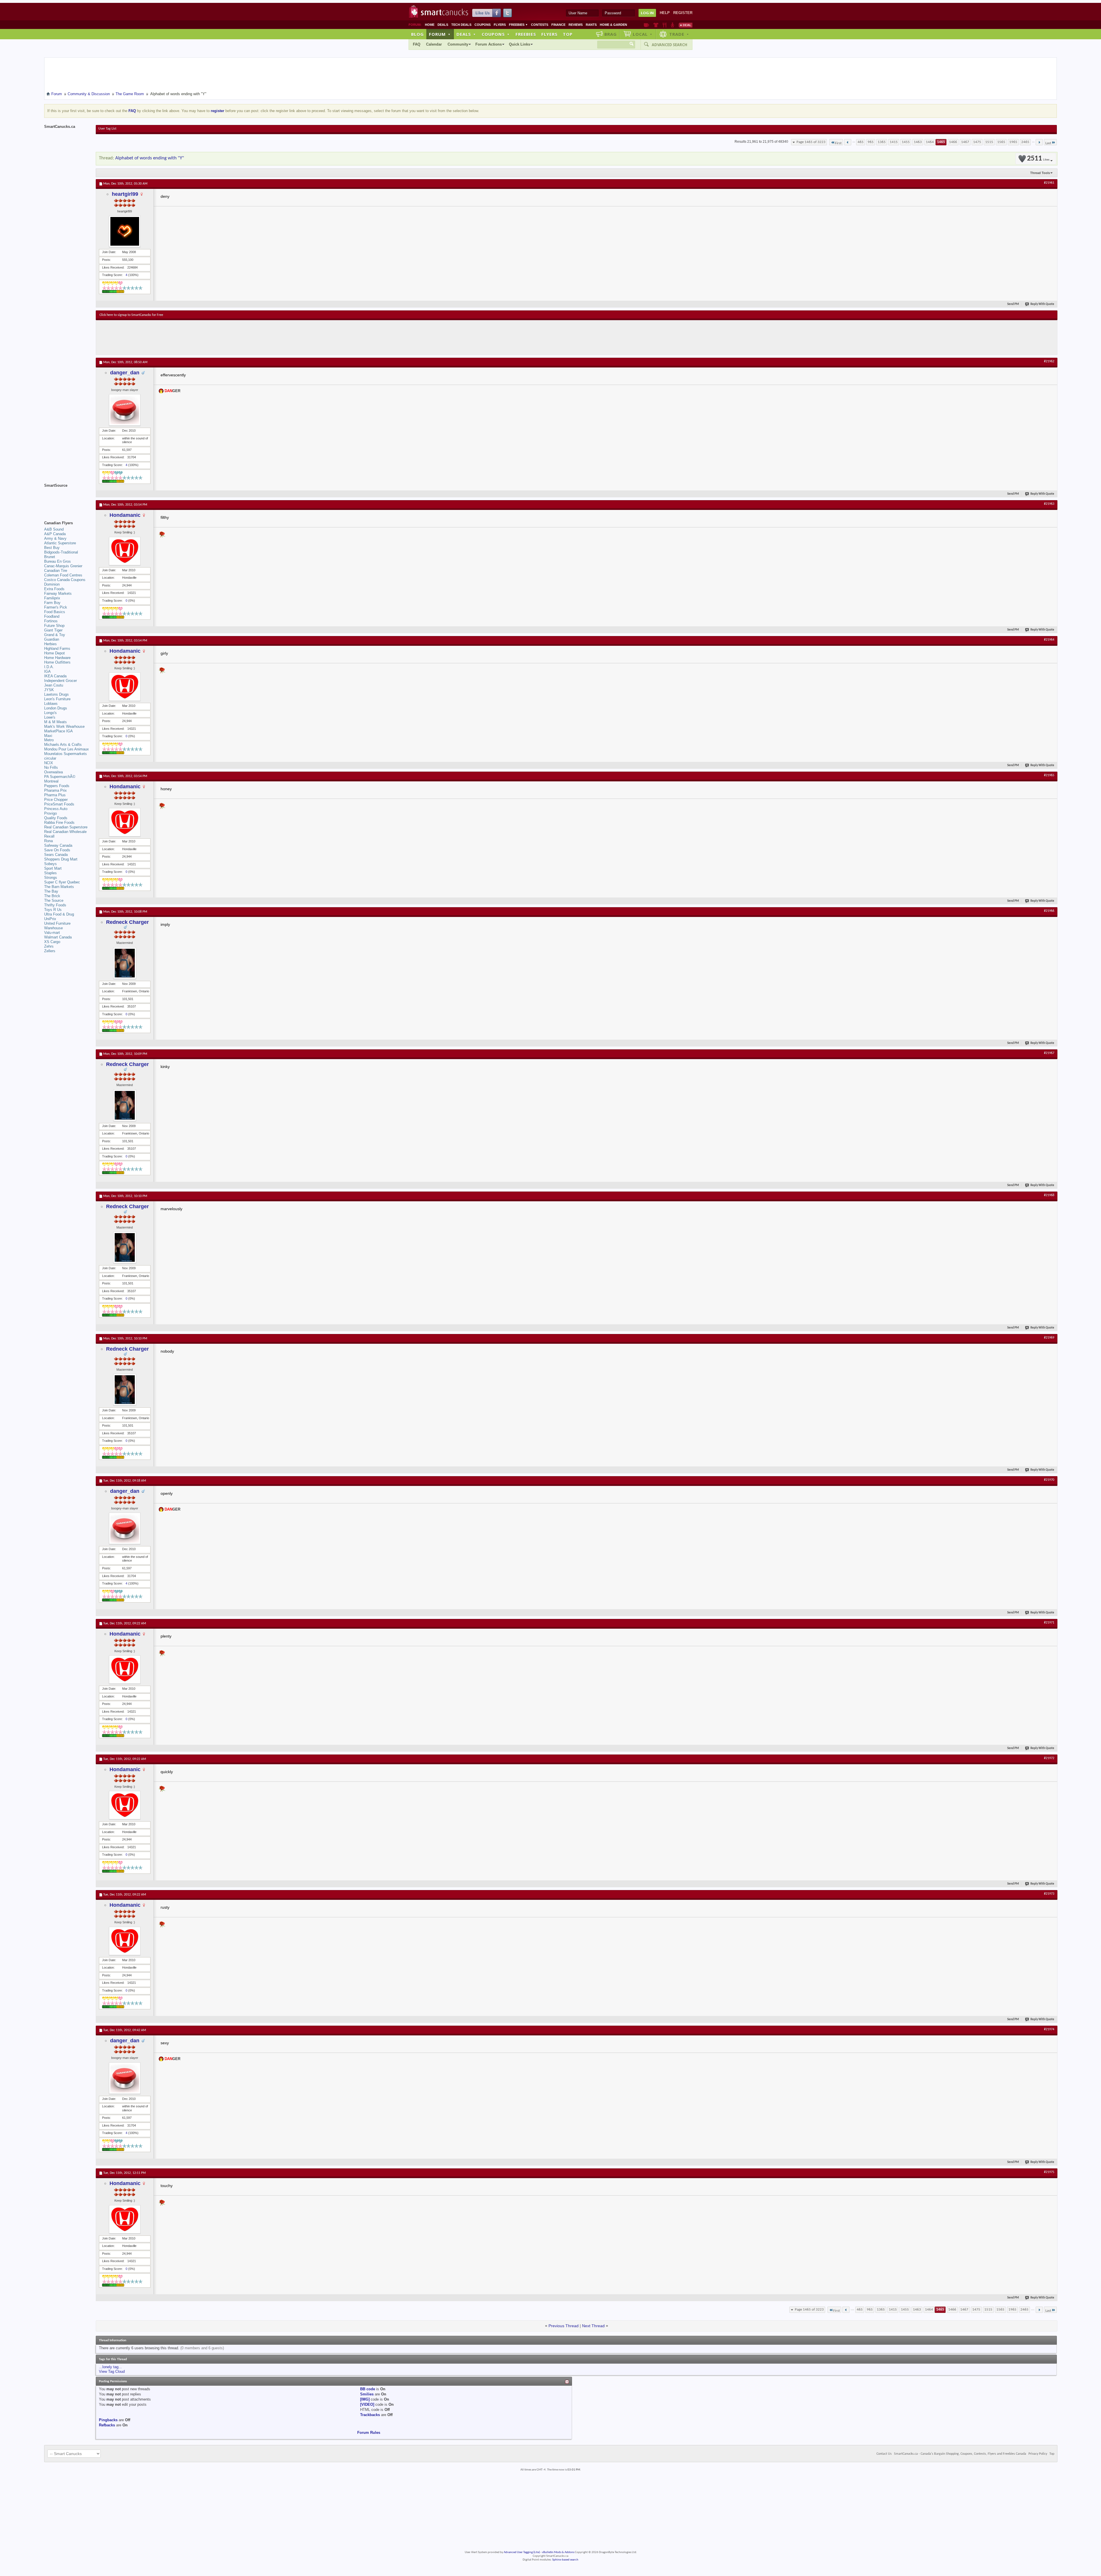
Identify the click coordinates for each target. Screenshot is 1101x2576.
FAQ (417, 44)
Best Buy (52, 548)
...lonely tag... (110, 2367)
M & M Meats (55, 722)
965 (871, 142)
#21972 (1049, 1758)
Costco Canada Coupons (65, 580)
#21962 (1049, 361)
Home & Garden (613, 25)
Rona (48, 841)
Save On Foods (57, 850)
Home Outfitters (57, 662)
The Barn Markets (59, 887)
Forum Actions (489, 44)
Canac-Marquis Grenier (63, 566)
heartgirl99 (125, 194)
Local (643, 34)
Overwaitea (53, 772)
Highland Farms (57, 649)
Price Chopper (56, 800)
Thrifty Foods (55, 905)
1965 (1013, 142)
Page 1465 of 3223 (811, 142)
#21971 (1049, 1623)
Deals (443, 25)
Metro (49, 740)
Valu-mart (52, 933)
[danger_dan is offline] (125, 410)
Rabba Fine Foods (59, 823)
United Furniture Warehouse (57, 926)
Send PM (1013, 304)
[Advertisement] (205, 337)
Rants (591, 25)
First (838, 143)
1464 (930, 142)
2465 (1025, 142)
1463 (918, 142)
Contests (540, 25)
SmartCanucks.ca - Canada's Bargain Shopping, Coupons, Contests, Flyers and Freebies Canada (960, 2454)
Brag (611, 34)
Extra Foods (54, 589)
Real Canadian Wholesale (65, 832)
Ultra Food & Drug (59, 914)
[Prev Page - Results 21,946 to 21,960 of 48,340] (848, 142)
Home (430, 25)
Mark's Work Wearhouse (64, 726)
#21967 (1049, 1053)
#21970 (1049, 1480)
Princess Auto (56, 809)
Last (1048, 143)
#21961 (1049, 183)
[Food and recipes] (664, 25)
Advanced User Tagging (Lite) (522, 2552)
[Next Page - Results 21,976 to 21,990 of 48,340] (1039, 142)
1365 (882, 142)
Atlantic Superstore (60, 543)
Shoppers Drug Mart (61, 859)
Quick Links (520, 44)
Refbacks (107, 2425)
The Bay (51, 891)
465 (861, 142)
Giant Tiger (53, 630)
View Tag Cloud (112, 2371)
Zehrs (49, 946)
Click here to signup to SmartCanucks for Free (131, 315)
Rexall (49, 836)
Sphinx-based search (565, 2560)
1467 (965, 142)
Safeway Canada (58, 845)
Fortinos (51, 621)
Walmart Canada (58, 937)
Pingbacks (108, 2420)
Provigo (50, 813)
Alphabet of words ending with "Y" (150, 158)
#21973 (1049, 1894)
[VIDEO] (367, 2404)
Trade (679, 34)
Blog (417, 34)
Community (458, 44)
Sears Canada (56, 855)
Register (683, 13)
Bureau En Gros (57, 561)
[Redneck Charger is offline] (125, 963)
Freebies (518, 25)
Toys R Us (53, 910)
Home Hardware (57, 658)
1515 (989, 142)
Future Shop (54, 626)
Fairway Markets (58, 593)
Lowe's (50, 717)
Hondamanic (125, 515)
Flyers (500, 25)
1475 (977, 142)
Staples (50, 873)
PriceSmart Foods (59, 804)
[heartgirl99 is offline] (125, 231)
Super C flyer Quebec (62, 882)
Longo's (50, 713)
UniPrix (50, 919)
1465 (941, 142)
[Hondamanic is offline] (125, 551)
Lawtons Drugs (56, 694)
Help (665, 13)
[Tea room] (646, 25)
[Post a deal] (686, 25)
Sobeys (50, 864)
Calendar (434, 44)
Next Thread (593, 2326)
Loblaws (51, 704)
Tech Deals (461, 25)
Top (568, 34)
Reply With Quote (1042, 304)
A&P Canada (55, 534)
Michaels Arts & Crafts (63, 745)
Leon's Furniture (57, 699)
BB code (368, 2389)
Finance (558, 25)
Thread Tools (1040, 173)
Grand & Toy (55, 635)
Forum (440, 34)
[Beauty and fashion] (656, 25)
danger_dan (125, 373)
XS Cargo (52, 942)
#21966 (1049, 911)
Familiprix (52, 598)
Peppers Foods (57, 786)
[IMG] (365, 2399)
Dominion (52, 584)
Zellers (50, 951)
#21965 (1049, 775)
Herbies (50, 644)
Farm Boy (52, 603)
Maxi (48, 736)
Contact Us (884, 2454)
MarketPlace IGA (58, 731)
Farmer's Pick (56, 607)
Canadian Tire (56, 571)
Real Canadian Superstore (66, 827)
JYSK (49, 690)
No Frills (51, 767)
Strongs (51, 878)
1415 (894, 142)
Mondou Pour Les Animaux (67, 749)
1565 (1001, 142)
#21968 (1049, 1195)
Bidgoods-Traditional (61, 552)
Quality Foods (56, 818)
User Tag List (107, 129)
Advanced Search (669, 45)
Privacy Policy (1038, 2454)
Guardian (52, 639)
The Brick (52, 896)
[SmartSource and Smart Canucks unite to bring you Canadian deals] (67, 498)
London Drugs (56, 708)
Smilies (367, 2394)
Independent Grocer (60, 681)
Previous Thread (564, 2326)
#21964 (1049, 640)
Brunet (50, 557)
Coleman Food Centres (63, 575)
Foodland (52, 616)
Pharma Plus (55, 795)
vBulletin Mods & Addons (558, 2552)
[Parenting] (672, 25)
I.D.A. (49, 667)
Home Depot (54, 653)
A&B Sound (54, 529)
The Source (54, 900)
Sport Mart (53, 868)
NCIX (49, 763)
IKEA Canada (55, 676)
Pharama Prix (55, 790)
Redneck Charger (127, 922)
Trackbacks (370, 2415)
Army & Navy (55, 538)
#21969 (1049, 1338)
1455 (906, 142)
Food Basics (55, 612)
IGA (47, 671)
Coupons (483, 25)
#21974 (1049, 2029)
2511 (1038, 159)
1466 (953, 142)
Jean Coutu (54, 685)
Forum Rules (369, 2433)
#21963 (1049, 504)
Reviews (576, 25)
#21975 (1049, 2172)
